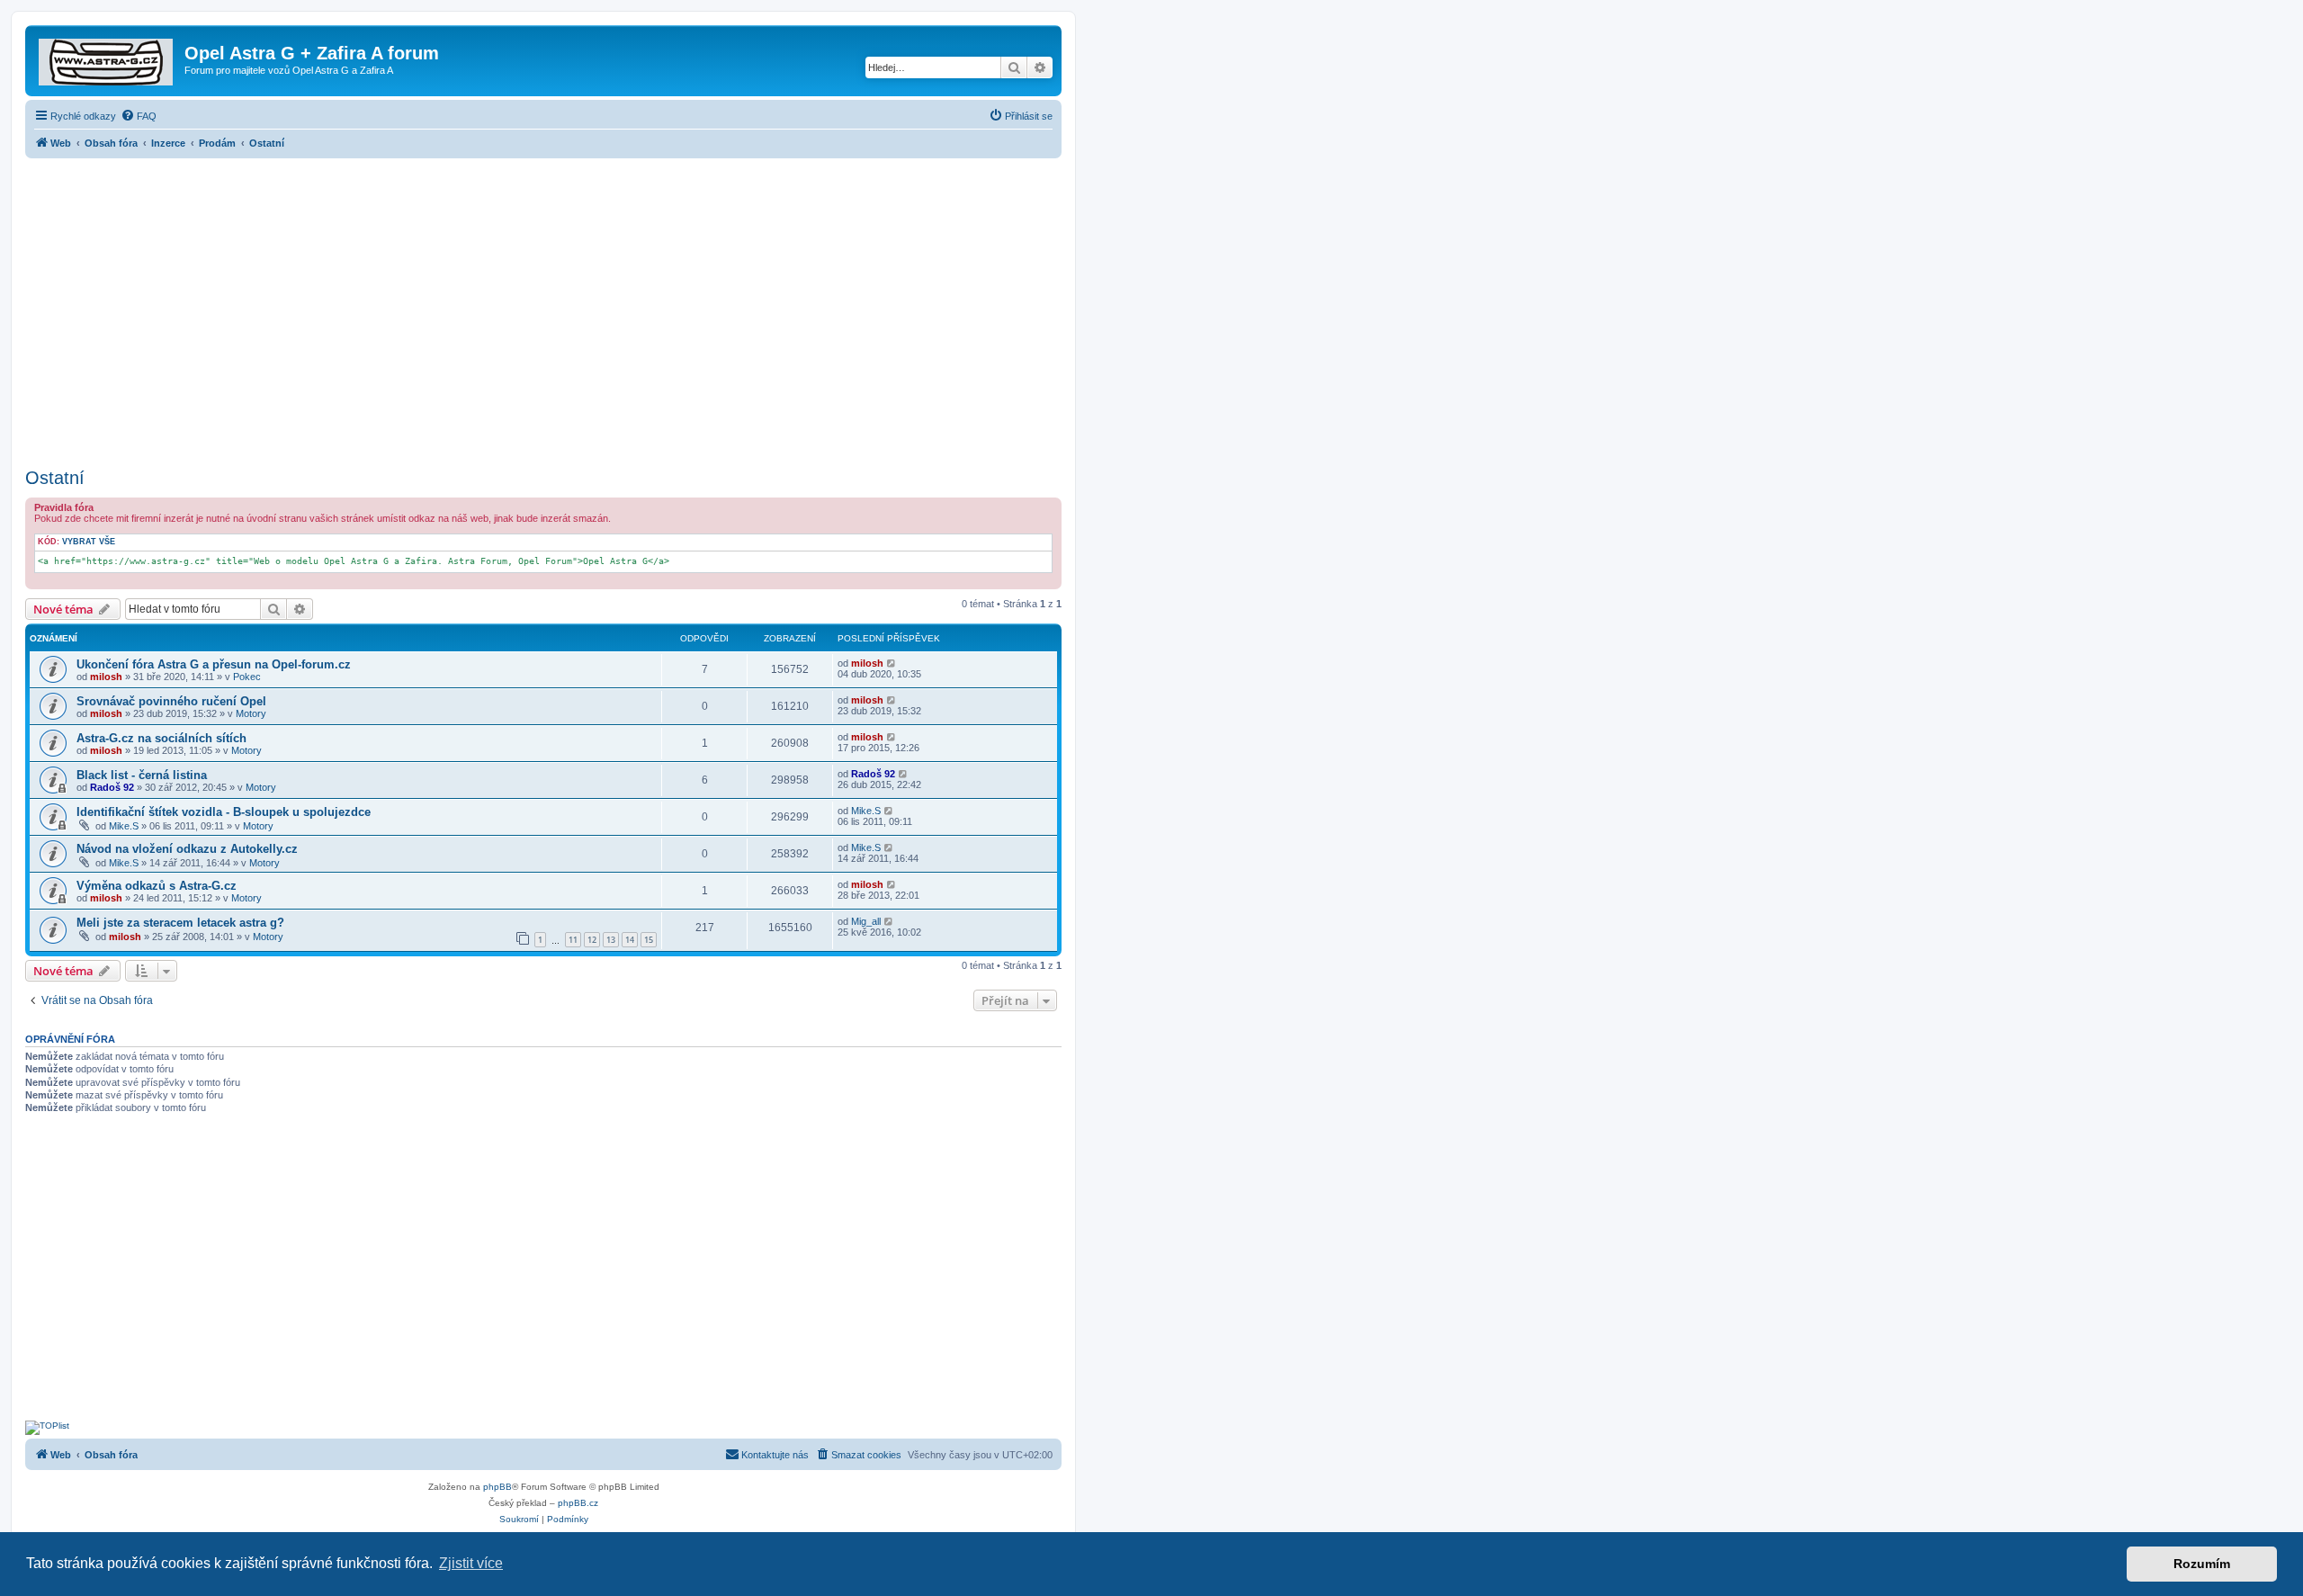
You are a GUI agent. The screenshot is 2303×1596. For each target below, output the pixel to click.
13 (611, 940)
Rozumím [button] (2202, 1564)
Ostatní (55, 478)
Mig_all (866, 921)
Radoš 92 (112, 787)
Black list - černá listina (142, 775)
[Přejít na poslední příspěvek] (892, 663)
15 (649, 940)
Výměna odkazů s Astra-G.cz (157, 886)
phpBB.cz (578, 1503)
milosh (106, 677)
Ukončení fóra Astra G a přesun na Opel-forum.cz (214, 664)
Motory (251, 713)
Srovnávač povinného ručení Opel (171, 701)
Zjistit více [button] (471, 1563)
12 (592, 940)
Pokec (247, 677)
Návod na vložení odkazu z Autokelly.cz (187, 849)
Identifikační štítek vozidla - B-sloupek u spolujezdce (224, 812)
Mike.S (124, 826)
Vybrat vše (89, 542)
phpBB (497, 1487)
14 (630, 940)
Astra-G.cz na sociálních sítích (161, 738)
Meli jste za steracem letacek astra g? (180, 923)
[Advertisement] (543, 308)
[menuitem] (139, 116)
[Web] (107, 58)
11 (573, 940)
